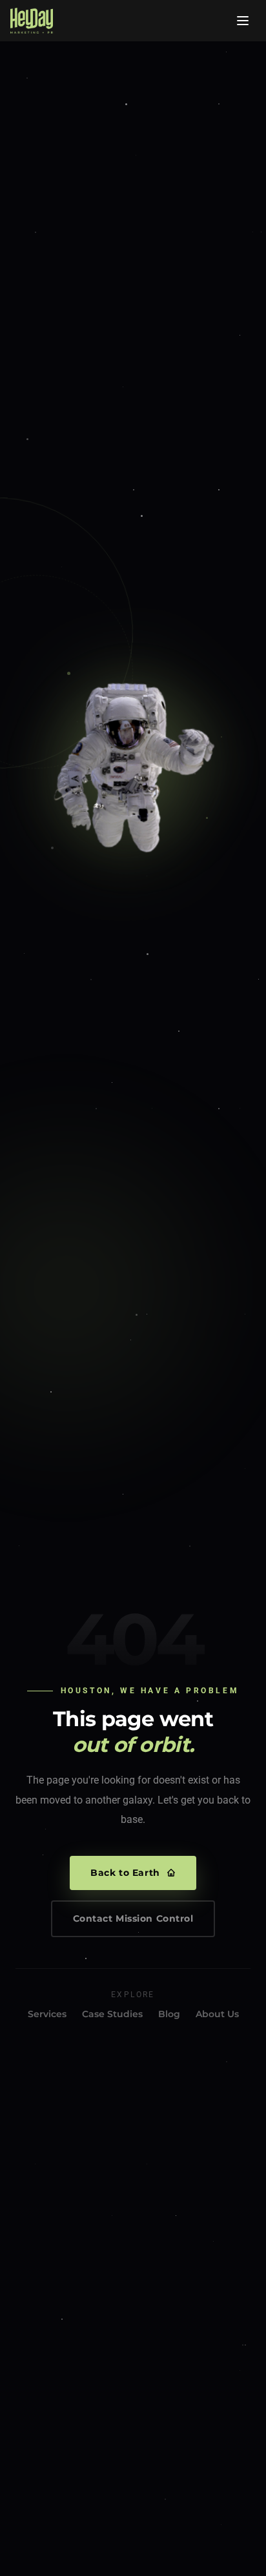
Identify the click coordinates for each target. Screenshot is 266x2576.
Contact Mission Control (133, 1918)
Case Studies (112, 2014)
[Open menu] (243, 21)
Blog (169, 2014)
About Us (217, 2014)
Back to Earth (125, 1873)
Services (47, 2014)
